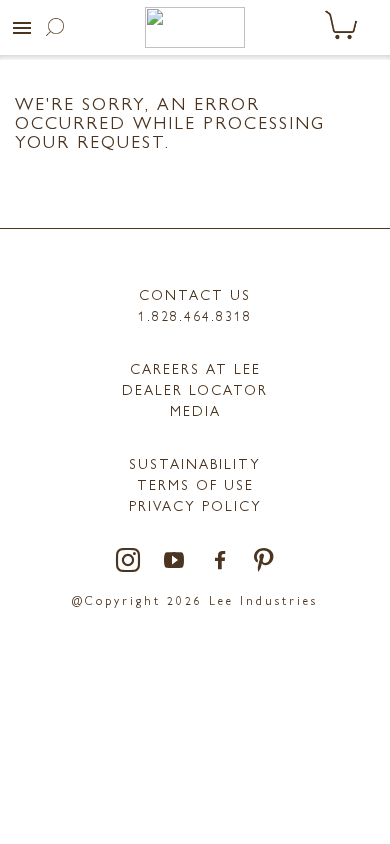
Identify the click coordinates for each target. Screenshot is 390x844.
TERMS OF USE (195, 484)
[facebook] (221, 561)
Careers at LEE (195, 368)
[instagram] (129, 561)
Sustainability (195, 463)
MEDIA (195, 410)
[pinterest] (264, 561)
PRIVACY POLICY (195, 505)
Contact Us (195, 294)
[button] (22, 28)
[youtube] (175, 561)
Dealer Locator (195, 389)
